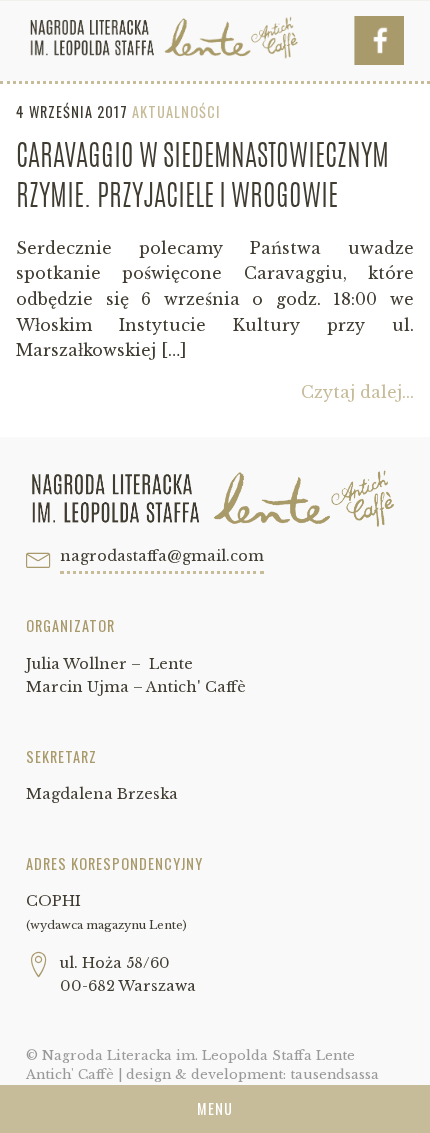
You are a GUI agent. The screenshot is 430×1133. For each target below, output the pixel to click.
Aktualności (176, 111)
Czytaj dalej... (357, 392)
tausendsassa (334, 1074)
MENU (215, 1108)
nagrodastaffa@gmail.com (162, 556)
